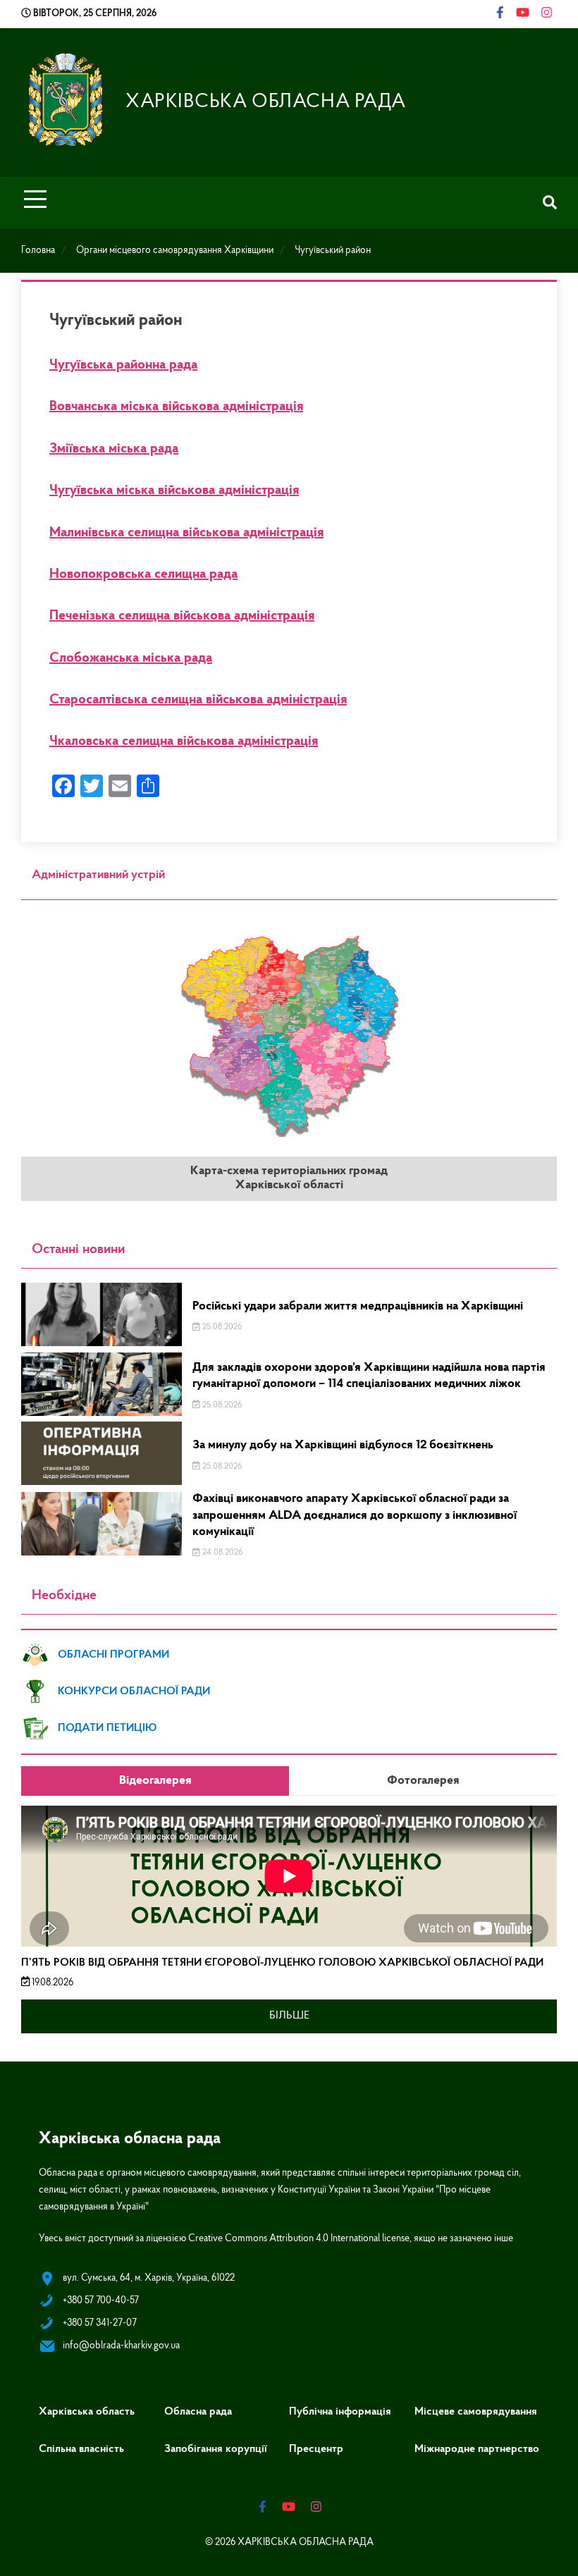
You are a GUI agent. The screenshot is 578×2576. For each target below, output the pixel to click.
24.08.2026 (221, 1553)
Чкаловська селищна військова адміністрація (184, 741)
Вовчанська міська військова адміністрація (176, 407)
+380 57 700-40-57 (101, 2301)
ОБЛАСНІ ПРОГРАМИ (113, 1655)
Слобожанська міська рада (131, 658)
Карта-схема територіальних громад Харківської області (289, 1178)
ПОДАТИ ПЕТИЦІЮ (107, 1728)
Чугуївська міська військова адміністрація (174, 491)
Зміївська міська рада (114, 449)
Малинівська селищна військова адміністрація (186, 533)
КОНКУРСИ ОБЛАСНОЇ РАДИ (134, 1691)
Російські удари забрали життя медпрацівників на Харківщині (358, 1307)
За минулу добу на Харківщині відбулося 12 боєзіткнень (343, 1446)
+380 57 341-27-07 (100, 2323)
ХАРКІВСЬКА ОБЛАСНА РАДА (266, 102)
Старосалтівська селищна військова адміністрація (198, 700)
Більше (289, 2016)
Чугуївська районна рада (123, 365)
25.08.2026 (221, 1327)
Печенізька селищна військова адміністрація (182, 616)
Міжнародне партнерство (477, 2449)
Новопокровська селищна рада (143, 574)
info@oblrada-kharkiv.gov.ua (121, 2346)
